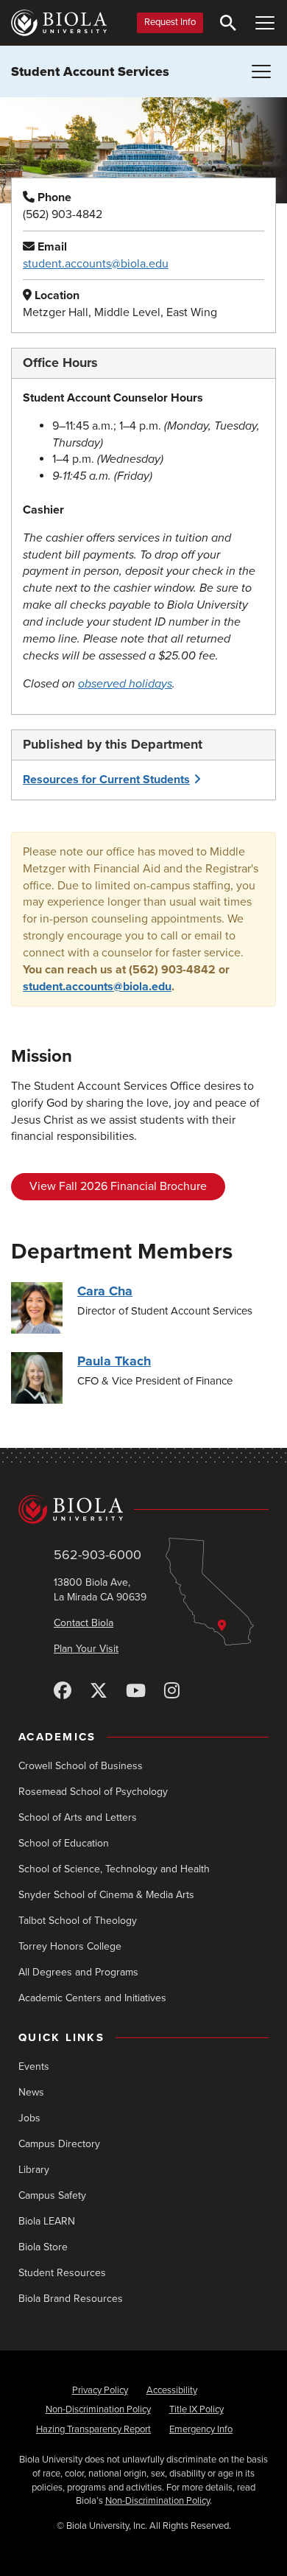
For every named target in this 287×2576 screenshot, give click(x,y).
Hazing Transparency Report (93, 2429)
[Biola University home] (59, 23)
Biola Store (43, 2247)
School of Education (64, 1843)
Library (34, 2170)
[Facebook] (63, 1691)
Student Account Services (90, 71)
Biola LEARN (47, 2221)
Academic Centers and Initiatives (92, 1998)
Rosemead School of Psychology (93, 1792)
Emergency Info (201, 2429)
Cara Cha (105, 1291)
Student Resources (62, 2273)
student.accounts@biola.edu (96, 264)
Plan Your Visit (86, 1649)
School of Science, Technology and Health (114, 1869)
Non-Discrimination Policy (98, 2409)
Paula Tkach (114, 1361)
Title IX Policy (196, 2409)
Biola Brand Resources (71, 2299)
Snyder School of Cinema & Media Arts (106, 1895)
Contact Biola (84, 1623)
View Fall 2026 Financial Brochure (118, 1186)
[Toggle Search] (228, 23)
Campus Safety (52, 2195)
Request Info (170, 22)
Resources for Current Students (106, 780)
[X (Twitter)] (99, 1691)
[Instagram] (172, 1691)
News (31, 2092)
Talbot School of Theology (78, 1921)
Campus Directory (59, 2144)
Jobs (29, 2118)
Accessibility (172, 2390)
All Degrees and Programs (78, 1972)
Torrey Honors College (70, 1946)
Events (34, 2066)
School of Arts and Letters (78, 1817)
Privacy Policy (100, 2390)
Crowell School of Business (81, 1766)
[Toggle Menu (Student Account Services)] (261, 71)
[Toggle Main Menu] (265, 23)
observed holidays (125, 684)
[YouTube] (136, 1691)
